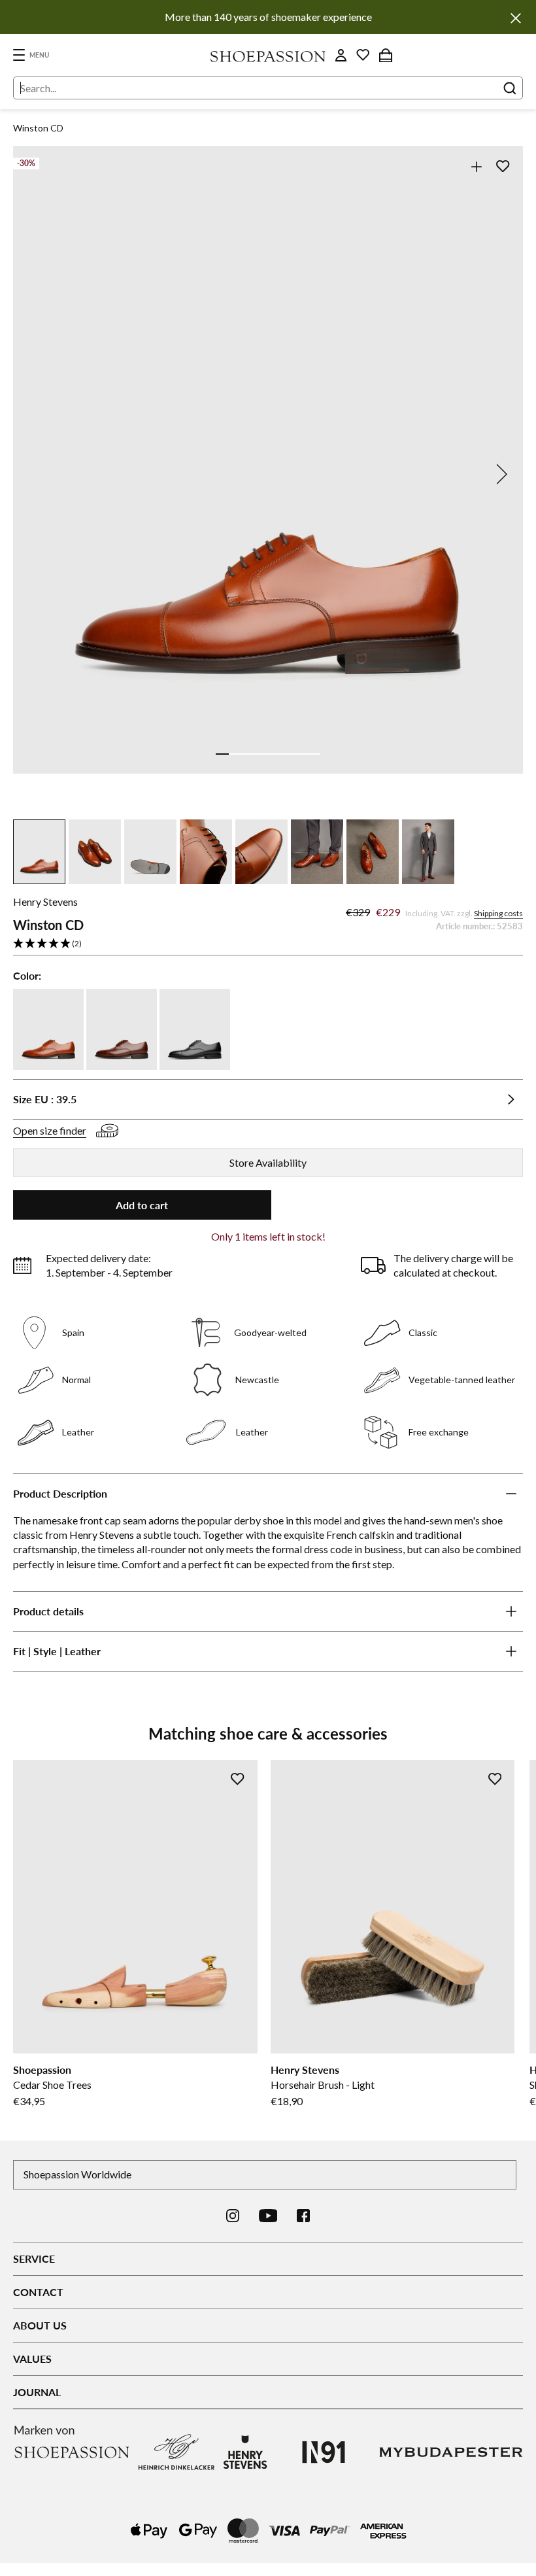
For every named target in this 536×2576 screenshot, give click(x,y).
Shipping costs (498, 913)
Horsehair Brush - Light (323, 2085)
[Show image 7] (301, 754)
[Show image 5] (275, 754)
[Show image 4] (261, 754)
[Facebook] (303, 2216)
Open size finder (50, 1130)
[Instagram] (233, 2216)
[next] (499, 474)
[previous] (37, 474)
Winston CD (38, 128)
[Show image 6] (288, 754)
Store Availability (268, 1162)
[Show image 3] (248, 754)
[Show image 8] (314, 754)
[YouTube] (268, 2216)
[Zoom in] (476, 166)
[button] (268, 944)
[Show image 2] (235, 754)
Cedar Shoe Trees (52, 2085)
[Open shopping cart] (386, 55)
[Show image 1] (222, 754)
